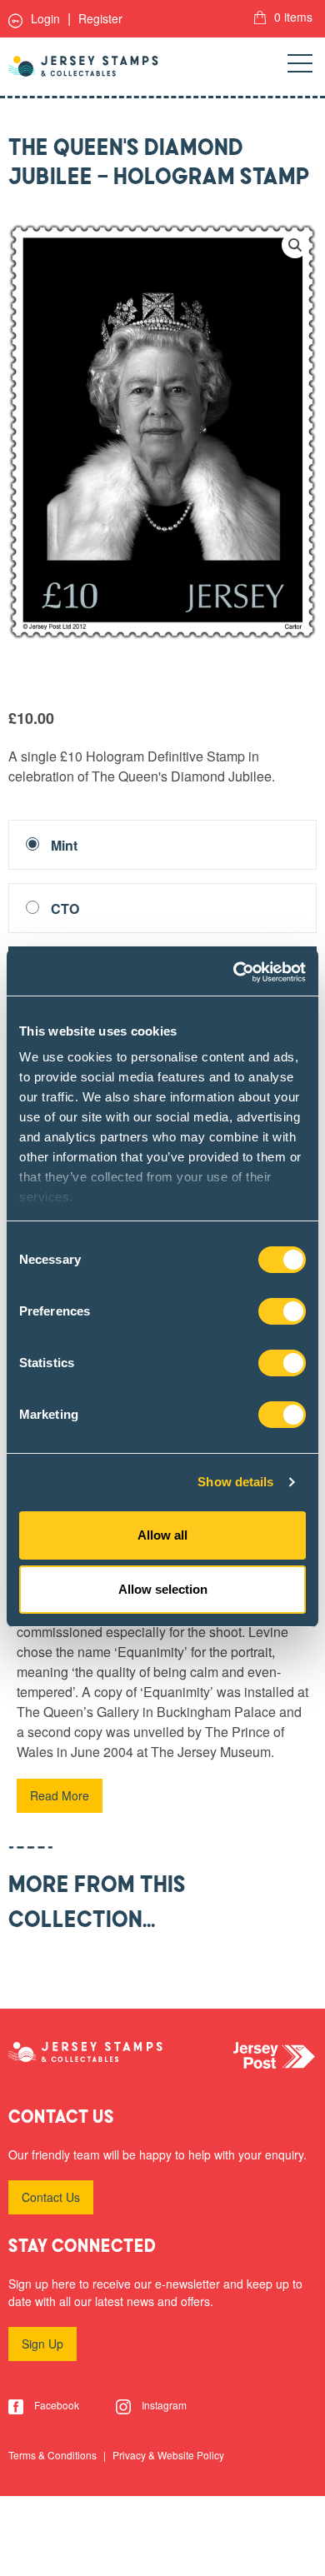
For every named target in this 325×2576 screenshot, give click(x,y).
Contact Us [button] (51, 2197)
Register (100, 18)
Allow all (162, 1535)
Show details (235, 1482)
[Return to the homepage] (83, 66)
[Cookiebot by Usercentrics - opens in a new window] (234, 972)
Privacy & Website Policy (168, 2455)
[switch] (282, 1311)
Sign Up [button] (42, 2344)
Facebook (55, 2405)
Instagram (163, 2405)
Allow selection (163, 1589)
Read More (60, 1795)
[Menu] (300, 67)
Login (44, 18)
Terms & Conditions (54, 2455)
